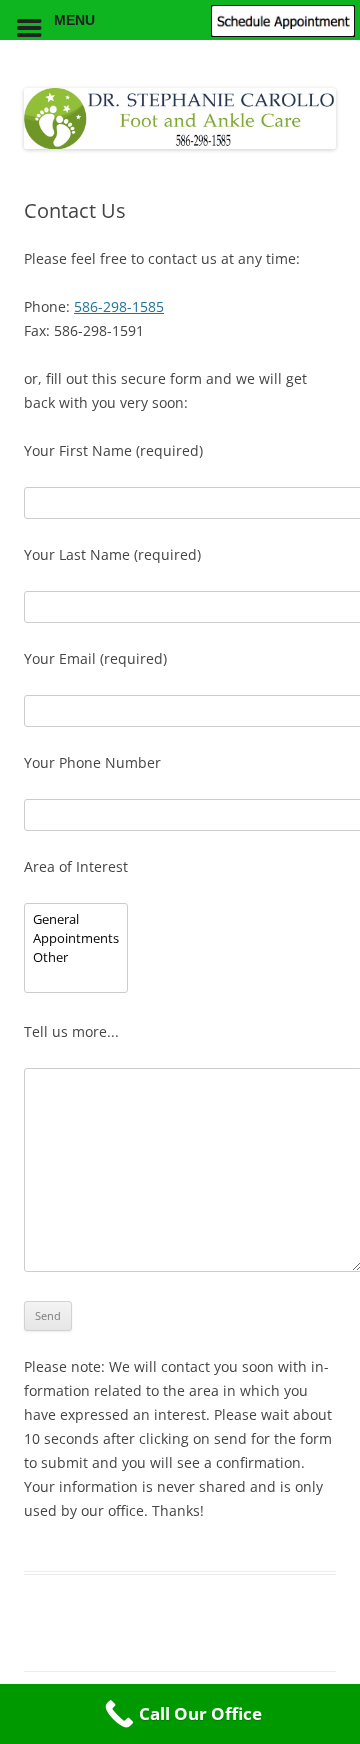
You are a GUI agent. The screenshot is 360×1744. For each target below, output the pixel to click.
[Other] (76, 957)
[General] (76, 919)
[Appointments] (76, 938)
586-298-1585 (119, 306)
